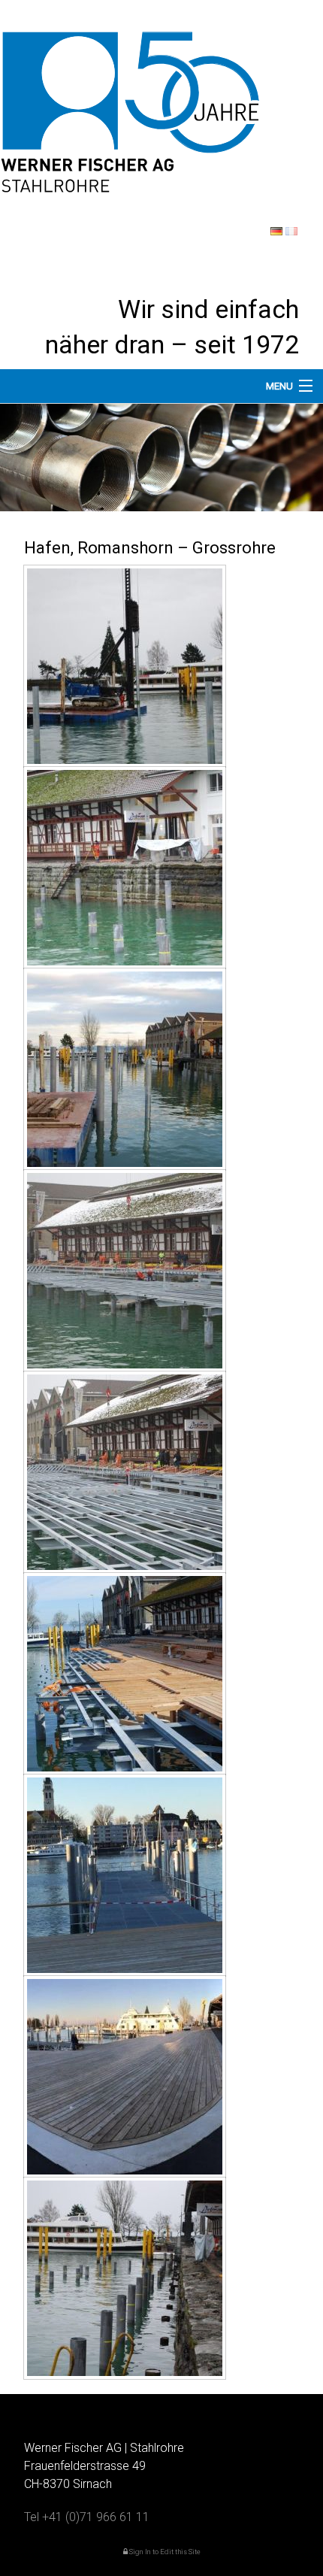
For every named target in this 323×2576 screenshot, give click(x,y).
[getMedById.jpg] (125, 2278)
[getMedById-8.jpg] (125, 2077)
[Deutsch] (276, 231)
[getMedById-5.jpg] (125, 1472)
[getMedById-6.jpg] (125, 1674)
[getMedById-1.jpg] (125, 666)
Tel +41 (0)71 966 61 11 (87, 2517)
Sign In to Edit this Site (164, 2552)
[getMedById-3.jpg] (125, 1069)
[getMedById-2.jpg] (125, 868)
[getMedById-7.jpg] (125, 1875)
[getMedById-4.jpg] (125, 1271)
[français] (291, 231)
